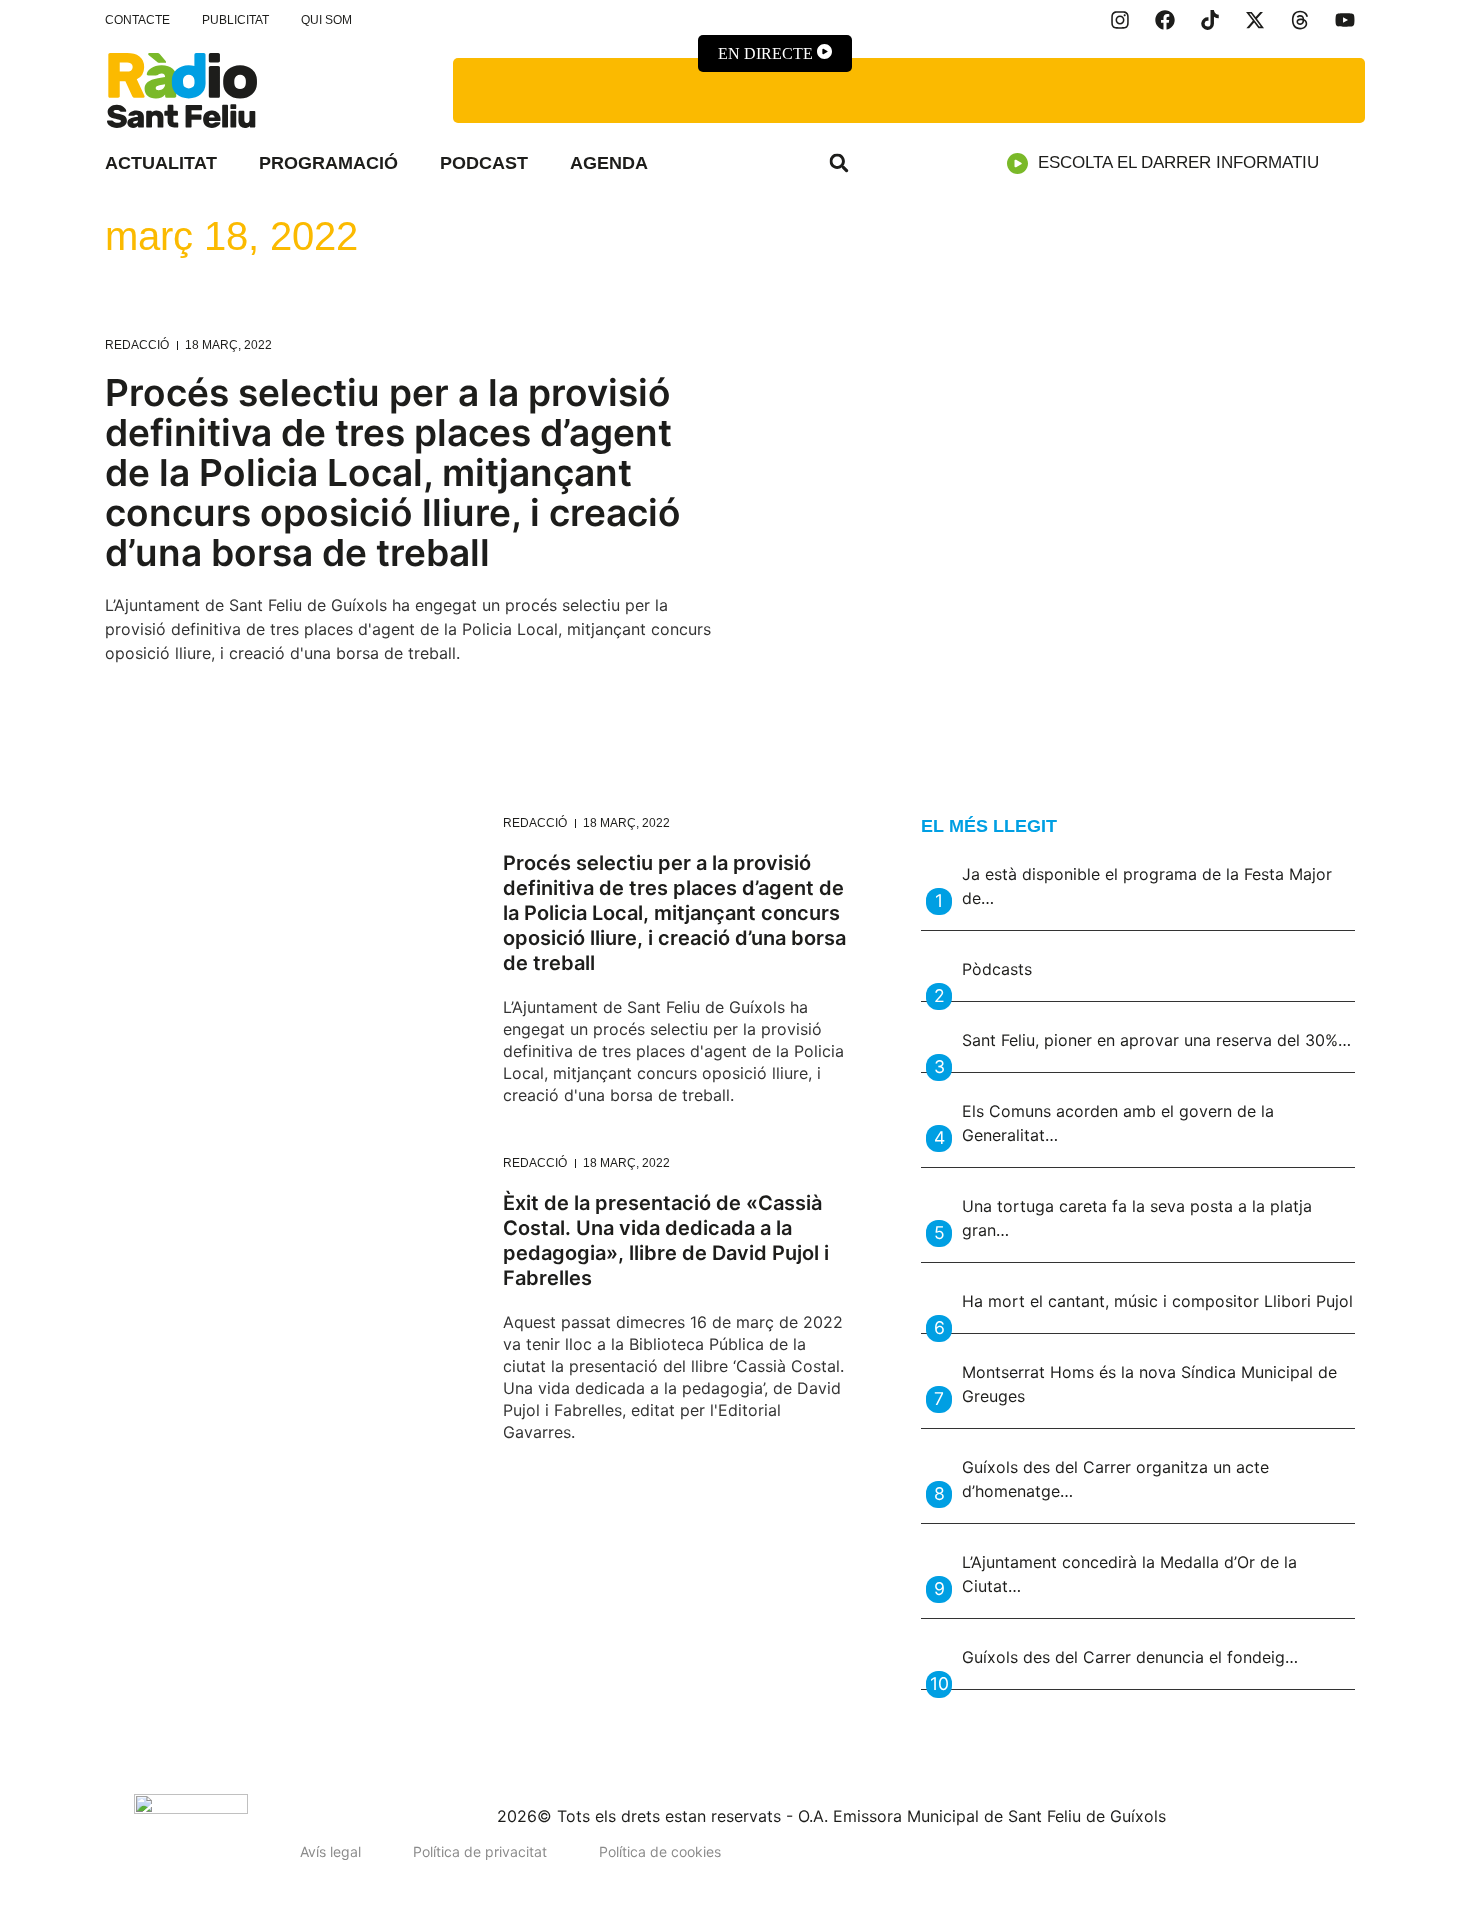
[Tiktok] (1210, 20)
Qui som (326, 20)
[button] (839, 163)
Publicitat (235, 20)
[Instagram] (1120, 20)
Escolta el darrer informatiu (1178, 162)
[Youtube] (1345, 20)
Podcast (484, 163)
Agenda (609, 163)
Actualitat (161, 163)
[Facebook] (1165, 20)
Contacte (137, 20)
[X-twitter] (1255, 20)
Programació (328, 163)
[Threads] (1300, 20)
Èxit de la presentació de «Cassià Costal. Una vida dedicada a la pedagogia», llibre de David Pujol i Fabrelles (666, 1240)
